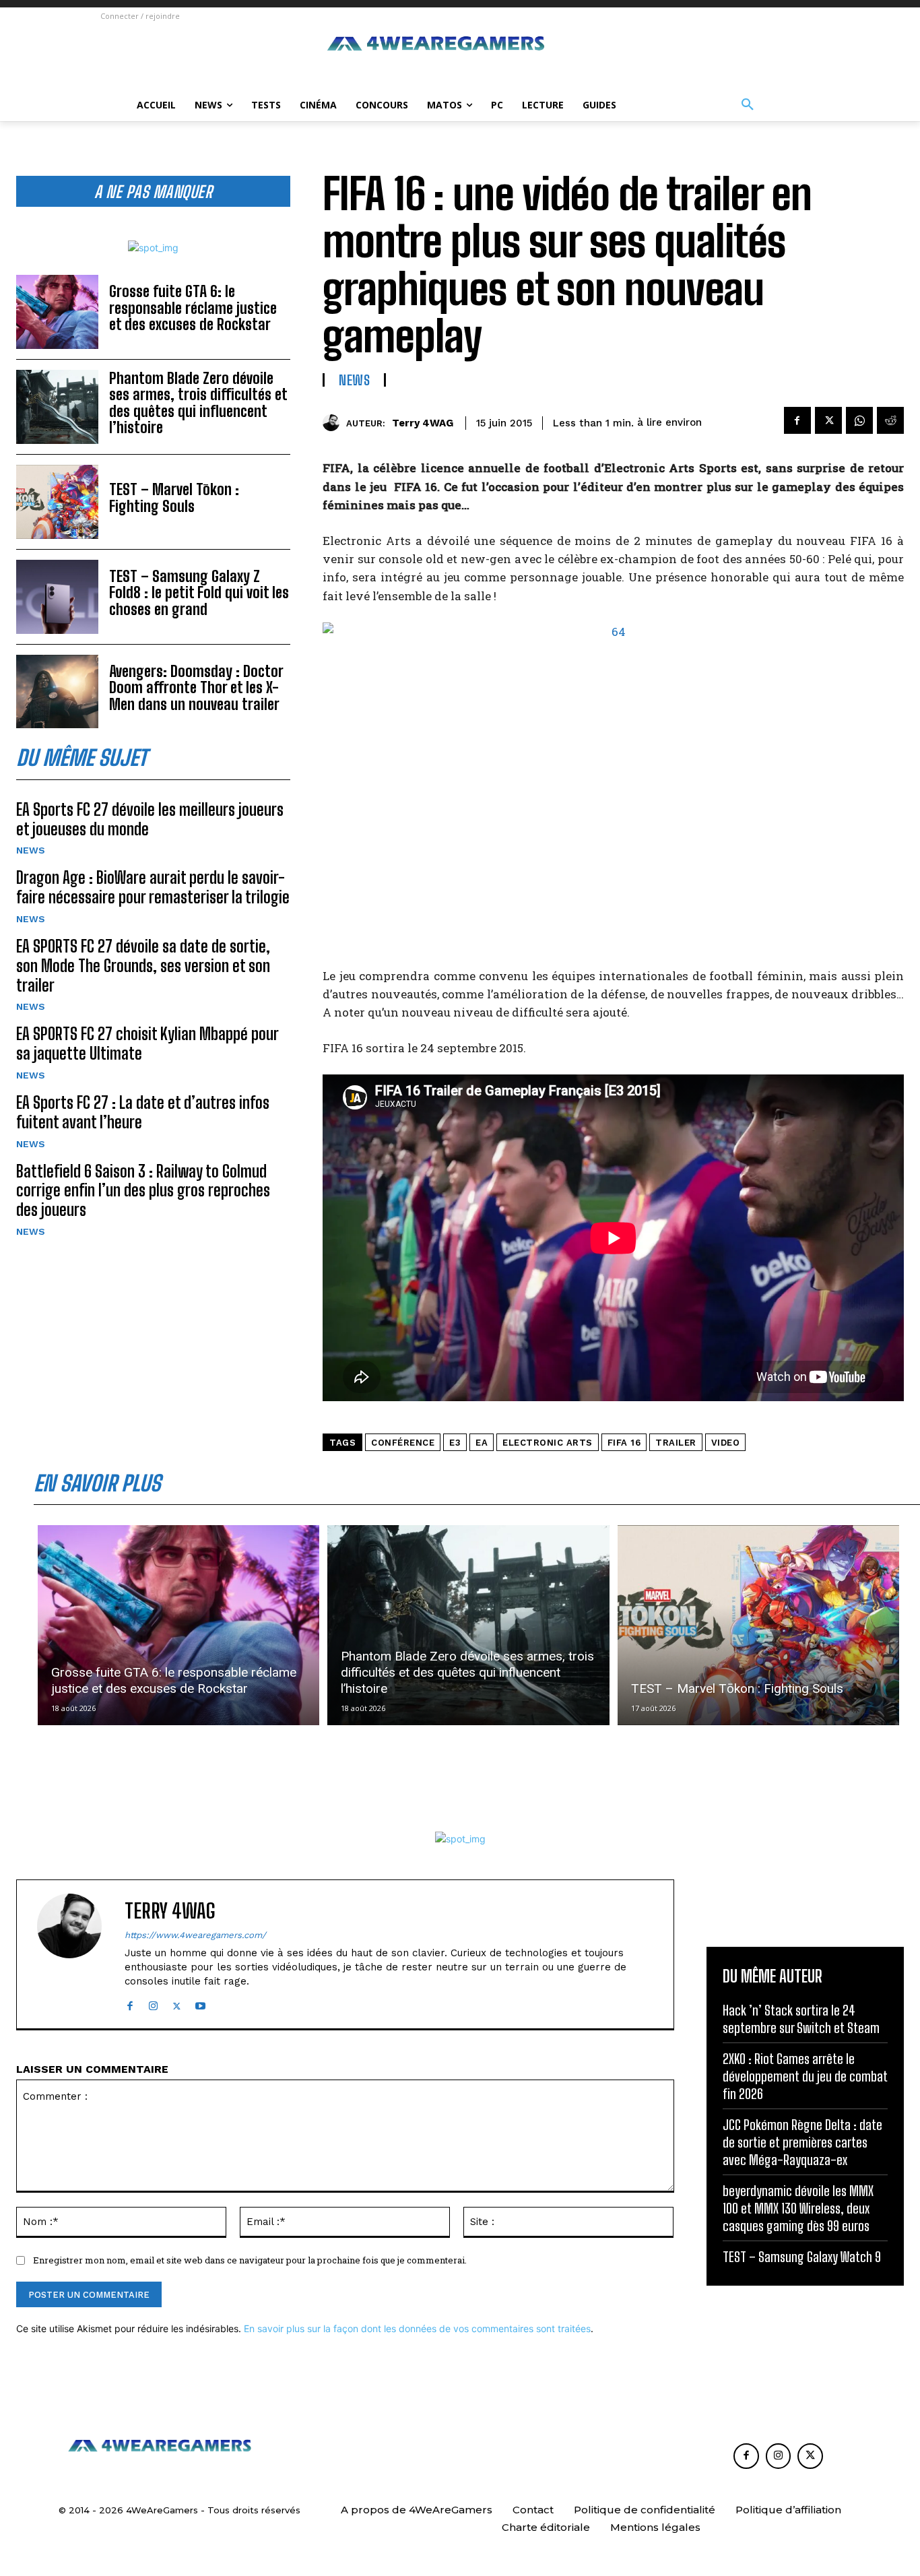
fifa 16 (624, 1443)
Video (726, 1443)
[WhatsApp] (859, 420)
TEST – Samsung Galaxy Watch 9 (802, 2257)
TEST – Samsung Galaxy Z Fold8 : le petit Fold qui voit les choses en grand (199, 592)
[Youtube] (200, 2003)
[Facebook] (797, 420)
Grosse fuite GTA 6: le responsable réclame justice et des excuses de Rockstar (193, 308)
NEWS (31, 850)
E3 (455, 1443)
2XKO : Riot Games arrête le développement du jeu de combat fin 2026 (805, 2076)
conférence (403, 1443)
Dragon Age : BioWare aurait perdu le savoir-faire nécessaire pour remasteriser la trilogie (153, 887)
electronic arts (548, 1443)
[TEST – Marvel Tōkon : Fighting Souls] (57, 502)
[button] (748, 105)
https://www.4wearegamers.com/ (195, 1935)
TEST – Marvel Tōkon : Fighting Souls (174, 497)
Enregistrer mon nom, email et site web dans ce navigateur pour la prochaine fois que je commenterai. (250, 2260)
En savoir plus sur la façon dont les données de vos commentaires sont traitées (417, 2328)
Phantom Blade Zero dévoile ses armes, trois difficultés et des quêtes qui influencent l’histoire (198, 403)
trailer (676, 1443)
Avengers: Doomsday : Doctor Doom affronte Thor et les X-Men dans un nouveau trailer (196, 687)
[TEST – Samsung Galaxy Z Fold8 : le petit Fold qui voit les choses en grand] (57, 597)
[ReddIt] (890, 420)
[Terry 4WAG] (334, 423)
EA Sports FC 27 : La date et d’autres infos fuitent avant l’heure (143, 1112)
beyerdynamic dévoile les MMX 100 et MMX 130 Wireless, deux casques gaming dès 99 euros (798, 2208)
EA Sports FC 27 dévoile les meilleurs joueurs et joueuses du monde (150, 819)
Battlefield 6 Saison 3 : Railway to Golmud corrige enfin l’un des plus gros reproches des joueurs (143, 1191)
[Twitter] (828, 420)
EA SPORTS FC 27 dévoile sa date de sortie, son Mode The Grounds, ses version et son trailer (143, 966)
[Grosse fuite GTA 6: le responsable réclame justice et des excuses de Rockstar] (57, 312)
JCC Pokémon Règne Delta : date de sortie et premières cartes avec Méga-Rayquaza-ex (802, 2142)
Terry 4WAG (423, 423)
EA (482, 1443)
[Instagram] (153, 2003)
